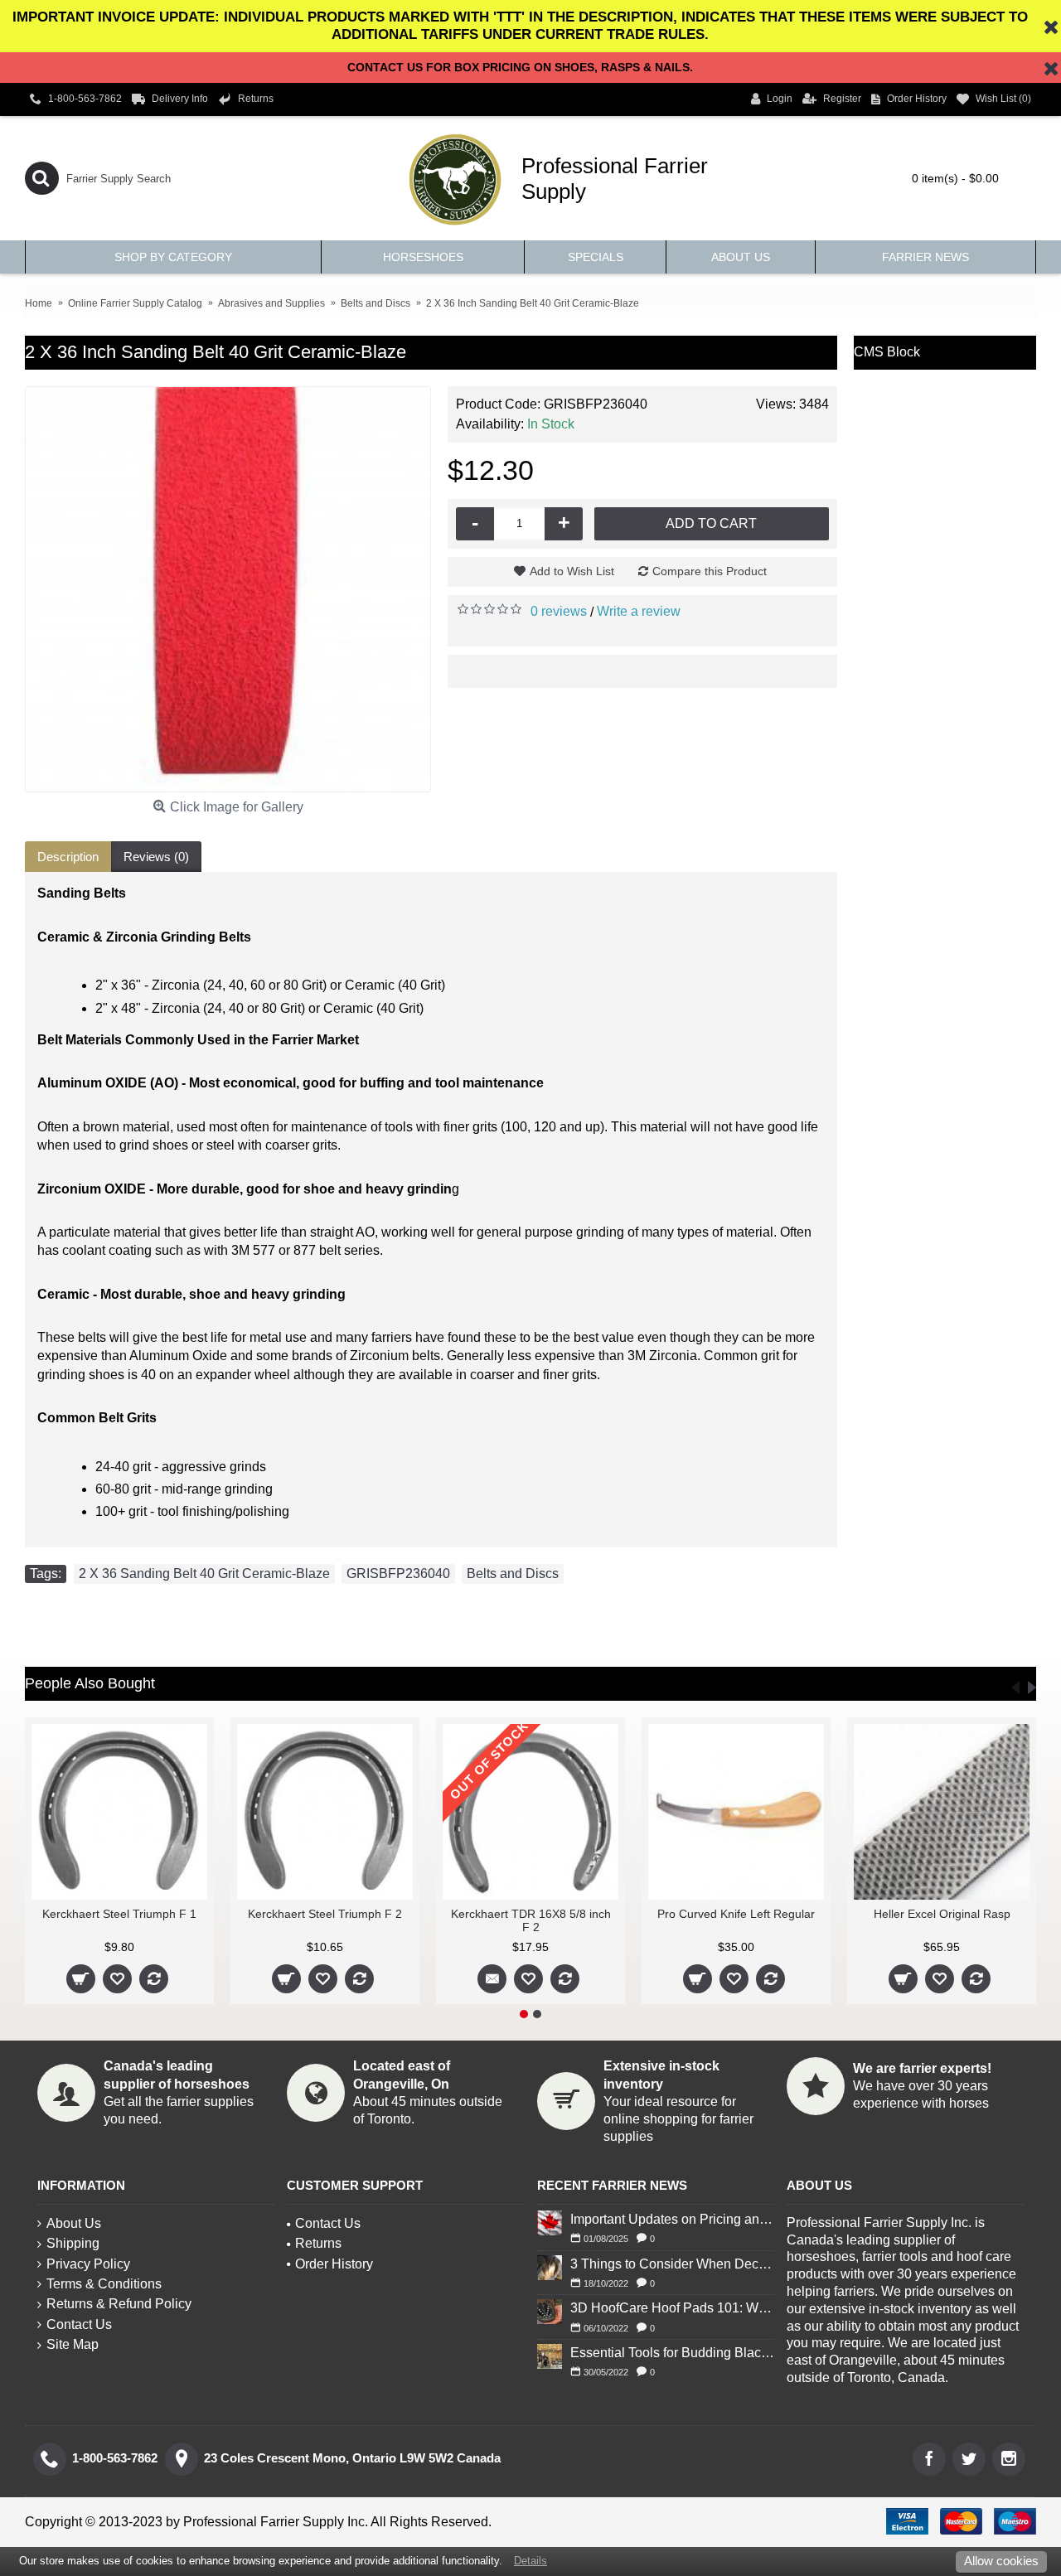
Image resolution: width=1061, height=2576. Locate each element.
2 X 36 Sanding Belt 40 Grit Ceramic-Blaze (204, 1574)
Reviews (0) (156, 857)
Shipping (73, 2243)
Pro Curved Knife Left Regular (736, 1914)
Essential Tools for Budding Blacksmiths (672, 2353)
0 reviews (559, 611)
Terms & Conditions (104, 2284)
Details (530, 2561)
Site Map (73, 2344)
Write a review (639, 611)
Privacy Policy (88, 2264)
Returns (318, 2243)
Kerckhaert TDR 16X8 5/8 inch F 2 (531, 1920)
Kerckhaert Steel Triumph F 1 (119, 1914)
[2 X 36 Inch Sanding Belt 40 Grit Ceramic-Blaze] (228, 589)
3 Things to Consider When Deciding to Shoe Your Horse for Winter (672, 2264)
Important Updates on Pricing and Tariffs (672, 2219)
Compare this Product (710, 571)
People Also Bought (90, 1683)
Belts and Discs (513, 1574)
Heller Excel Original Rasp (942, 1914)
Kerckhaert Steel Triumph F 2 (325, 1914)
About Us (74, 2223)
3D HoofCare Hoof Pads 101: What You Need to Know (672, 2308)
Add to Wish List (572, 571)
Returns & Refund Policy (119, 2304)
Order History (334, 2264)
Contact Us (79, 2324)
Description (68, 857)
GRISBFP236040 (398, 1574)
